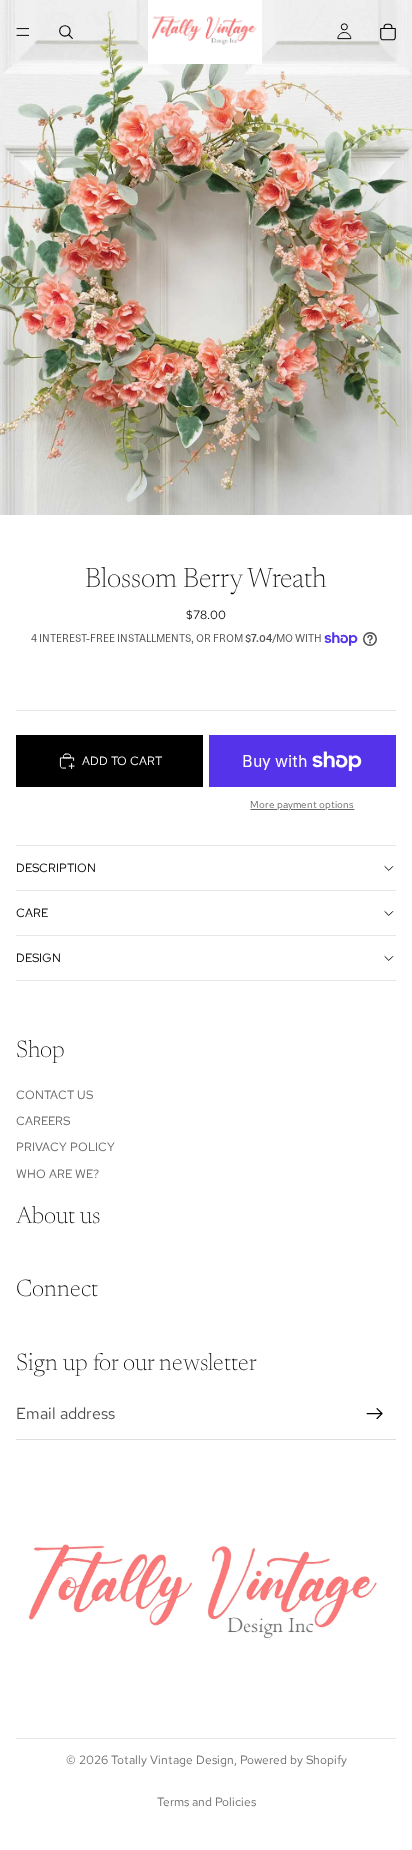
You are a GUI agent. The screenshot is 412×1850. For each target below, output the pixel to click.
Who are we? (57, 1173)
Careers (43, 1121)
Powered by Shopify (293, 1760)
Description (56, 868)
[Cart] (388, 32)
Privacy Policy (65, 1147)
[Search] (66, 32)
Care (32, 913)
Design (38, 958)
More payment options (302, 804)
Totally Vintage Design (172, 1760)
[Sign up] (375, 1414)
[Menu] (23, 32)
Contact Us (54, 1094)
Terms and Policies (206, 1802)
